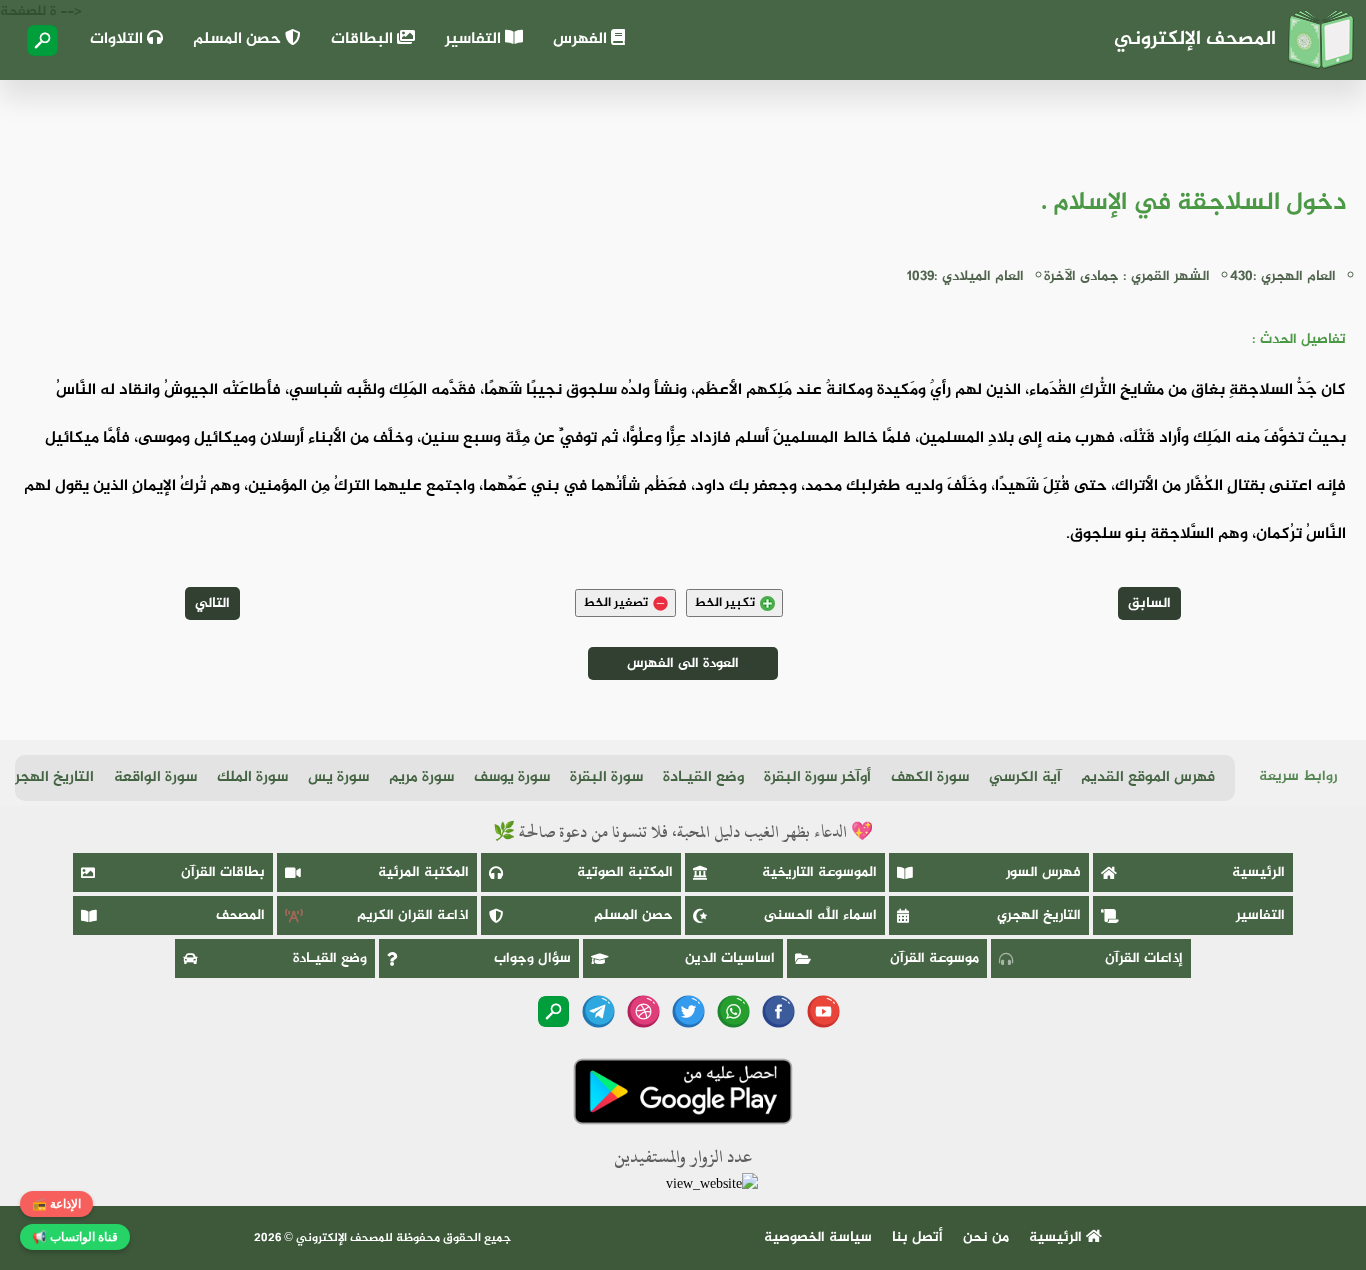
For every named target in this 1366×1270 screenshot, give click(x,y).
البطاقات (364, 39)
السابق (1149, 603)
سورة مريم (421, 777)
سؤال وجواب (532, 958)
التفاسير (475, 39)
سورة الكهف (930, 777)
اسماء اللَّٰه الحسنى (820, 915)
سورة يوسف (512, 777)
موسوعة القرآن (934, 958)
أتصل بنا (917, 1237)
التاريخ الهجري (49, 777)
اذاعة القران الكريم (413, 915)
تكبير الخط (724, 603)
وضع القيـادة (703, 777)
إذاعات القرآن (1144, 958)
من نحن (986, 1237)
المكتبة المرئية (423, 872)
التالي (212, 603)
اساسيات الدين (730, 958)
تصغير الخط (615, 603)
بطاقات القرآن (223, 872)
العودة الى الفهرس (683, 663)
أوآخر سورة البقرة (817, 777)
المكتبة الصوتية (625, 872)
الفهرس (582, 39)
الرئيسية (1258, 872)
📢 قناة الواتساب (75, 1237)
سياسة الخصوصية (818, 1237)
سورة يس (338, 777)
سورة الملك (252, 777)
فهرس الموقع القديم (1148, 777)
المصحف (240, 915)
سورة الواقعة (155, 777)
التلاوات (118, 39)
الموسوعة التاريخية (819, 872)
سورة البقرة (606, 777)
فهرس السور (1043, 872)
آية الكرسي (1025, 777)
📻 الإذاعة (56, 1204)
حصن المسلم (239, 39)
